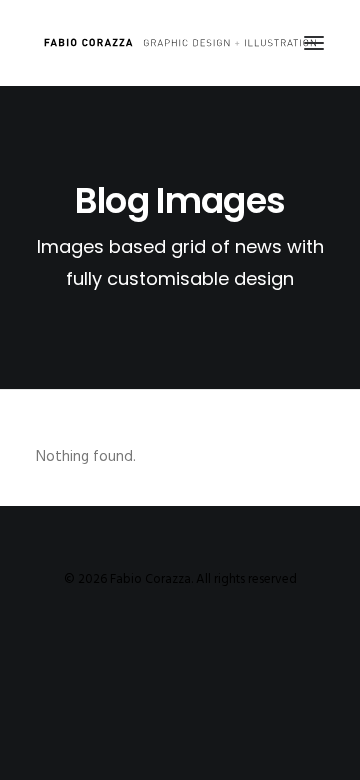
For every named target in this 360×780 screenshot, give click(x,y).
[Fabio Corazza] (180, 43)
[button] (314, 43)
